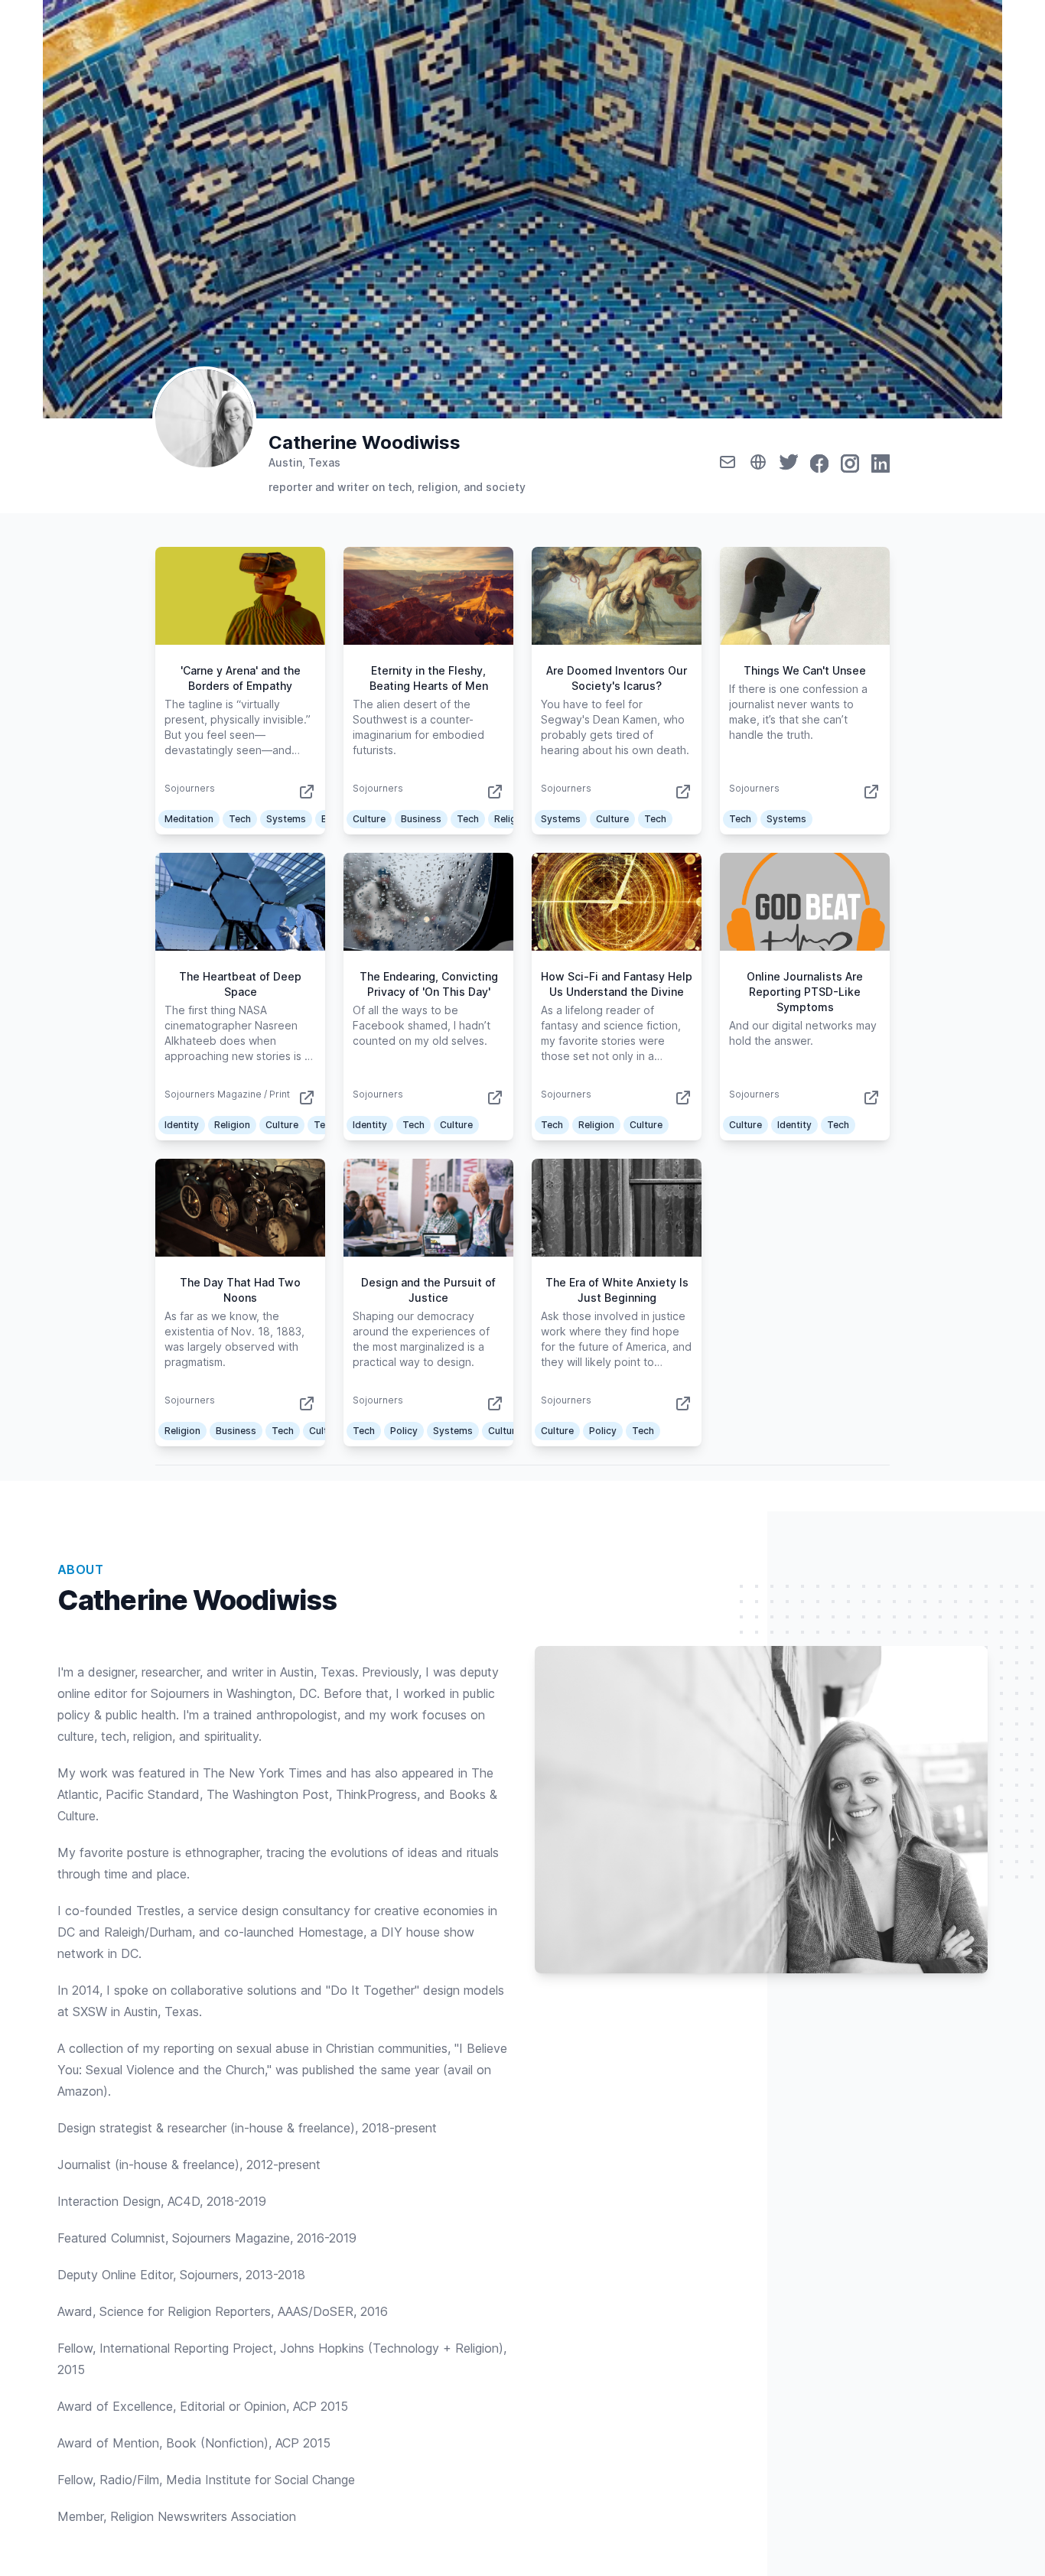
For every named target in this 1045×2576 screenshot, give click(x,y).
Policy (404, 1431)
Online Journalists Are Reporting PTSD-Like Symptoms (805, 992)
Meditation (189, 819)
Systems (286, 819)
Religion (512, 819)
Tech (240, 819)
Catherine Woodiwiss (365, 442)
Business (421, 819)
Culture (369, 819)
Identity (182, 1125)
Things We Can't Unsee (805, 670)
